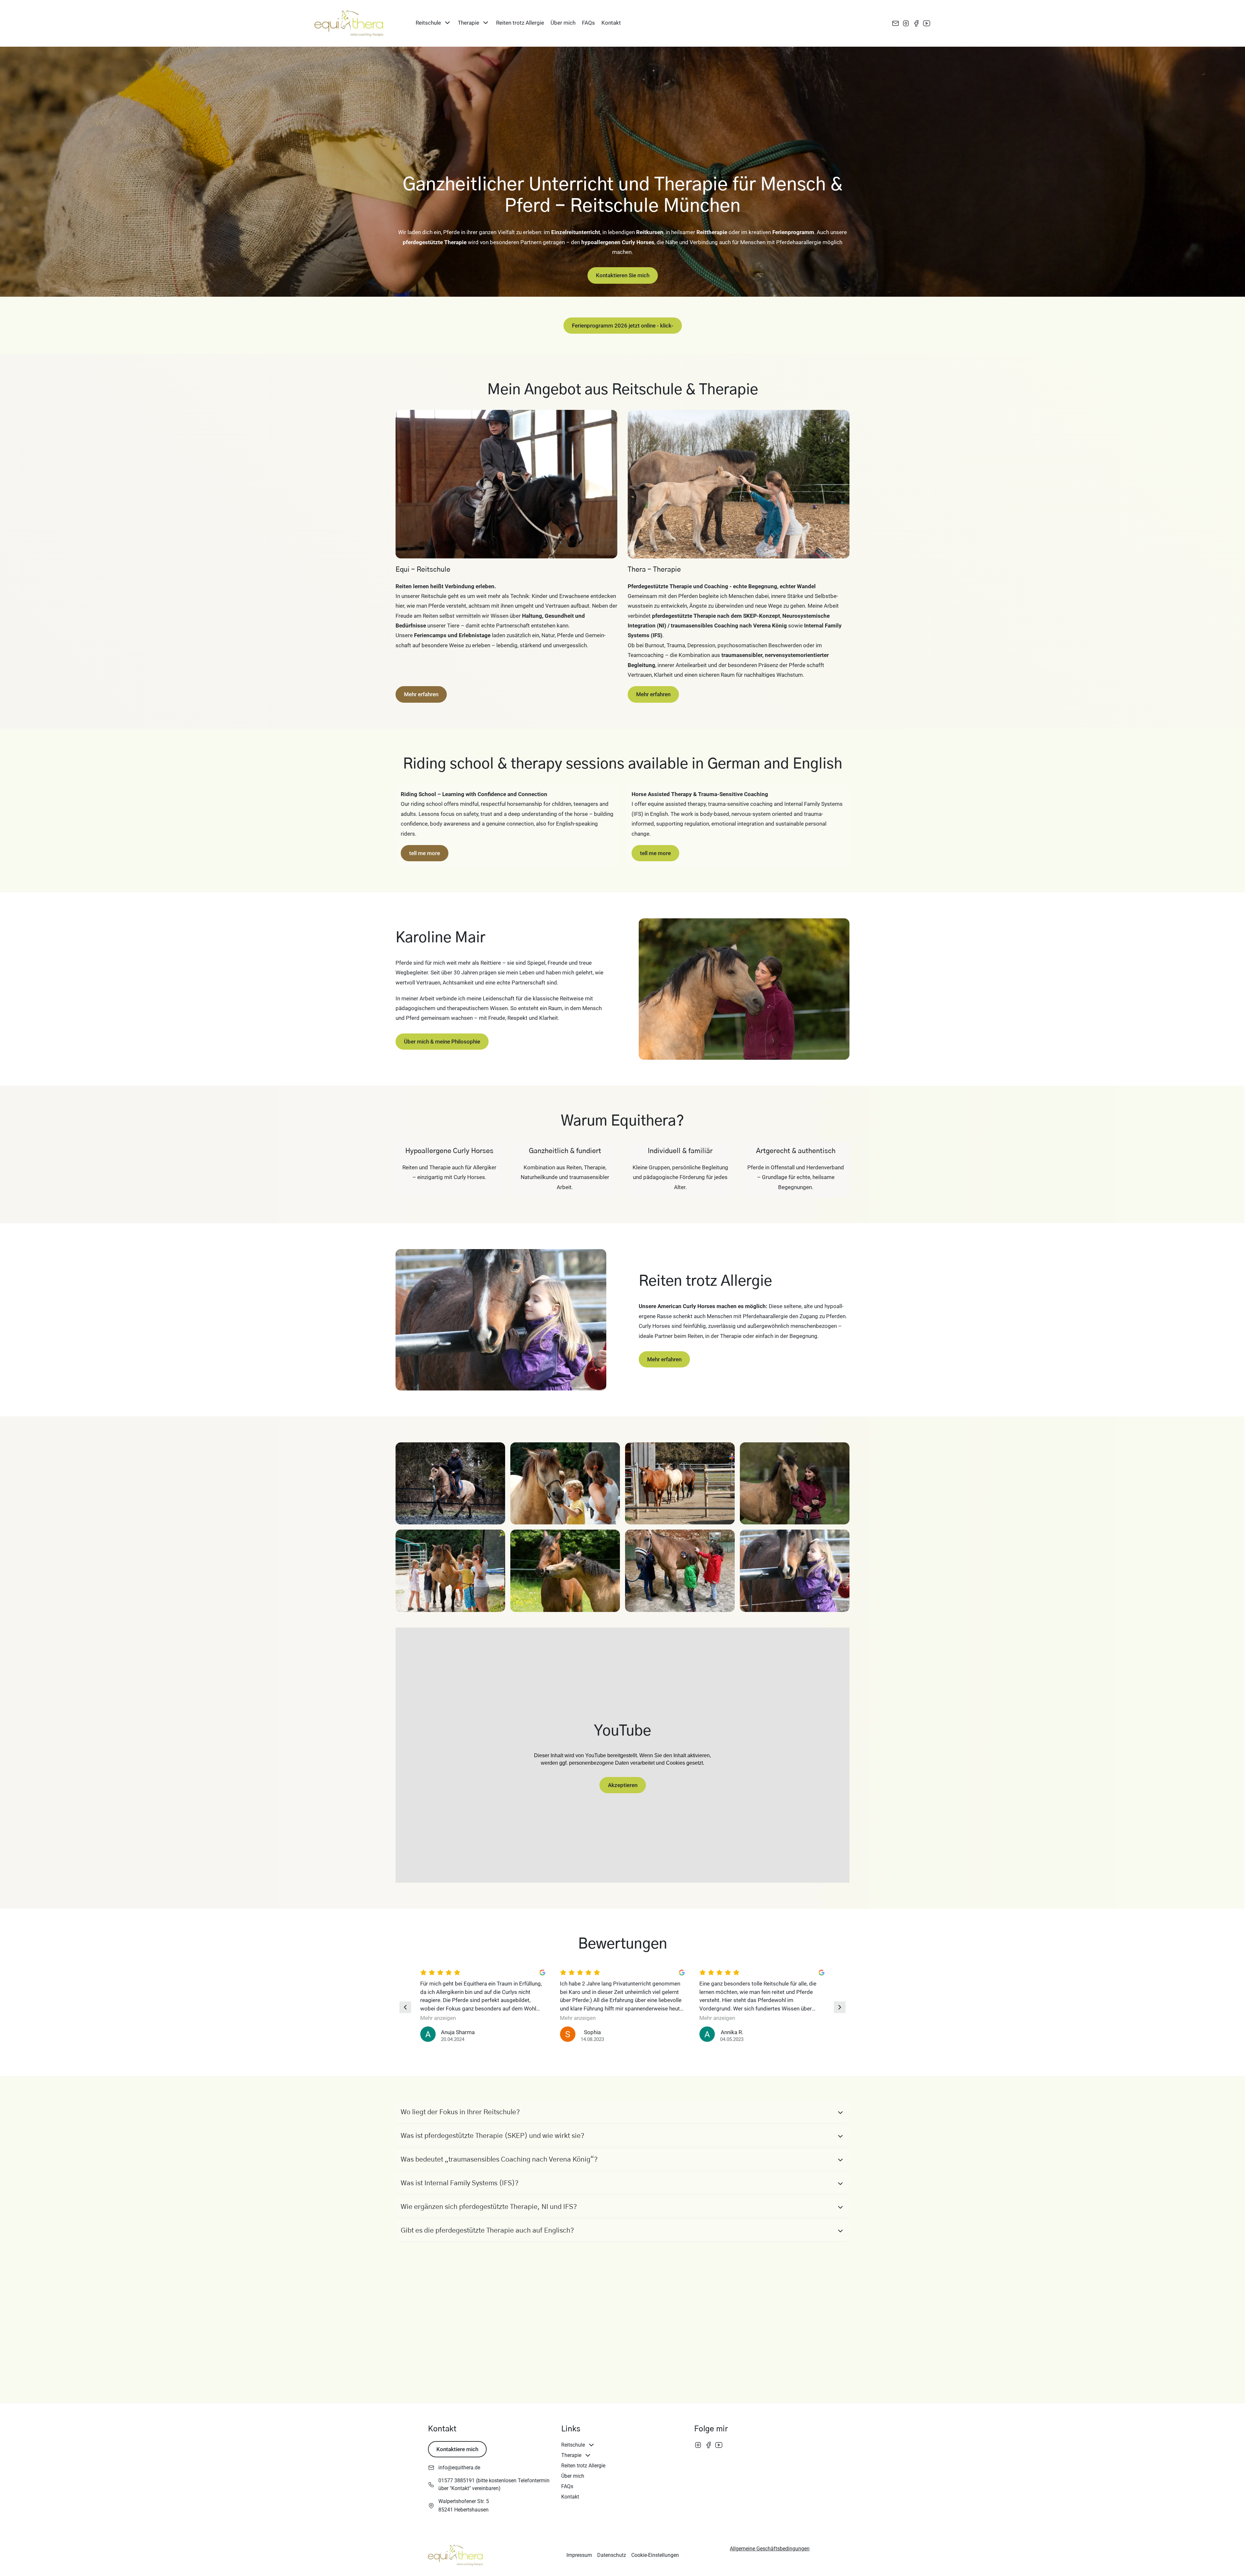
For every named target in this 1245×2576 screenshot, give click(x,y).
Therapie (468, 23)
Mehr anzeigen (438, 2018)
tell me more (425, 853)
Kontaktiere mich (457, 2449)
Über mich (563, 23)
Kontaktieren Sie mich (623, 275)
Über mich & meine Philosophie (442, 1042)
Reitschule (428, 23)
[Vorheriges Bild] (405, 2007)
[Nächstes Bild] (840, 2007)
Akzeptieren (623, 1785)
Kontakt (611, 23)
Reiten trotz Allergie (520, 23)
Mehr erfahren (421, 694)
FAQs (588, 23)
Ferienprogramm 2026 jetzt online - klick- (623, 326)
